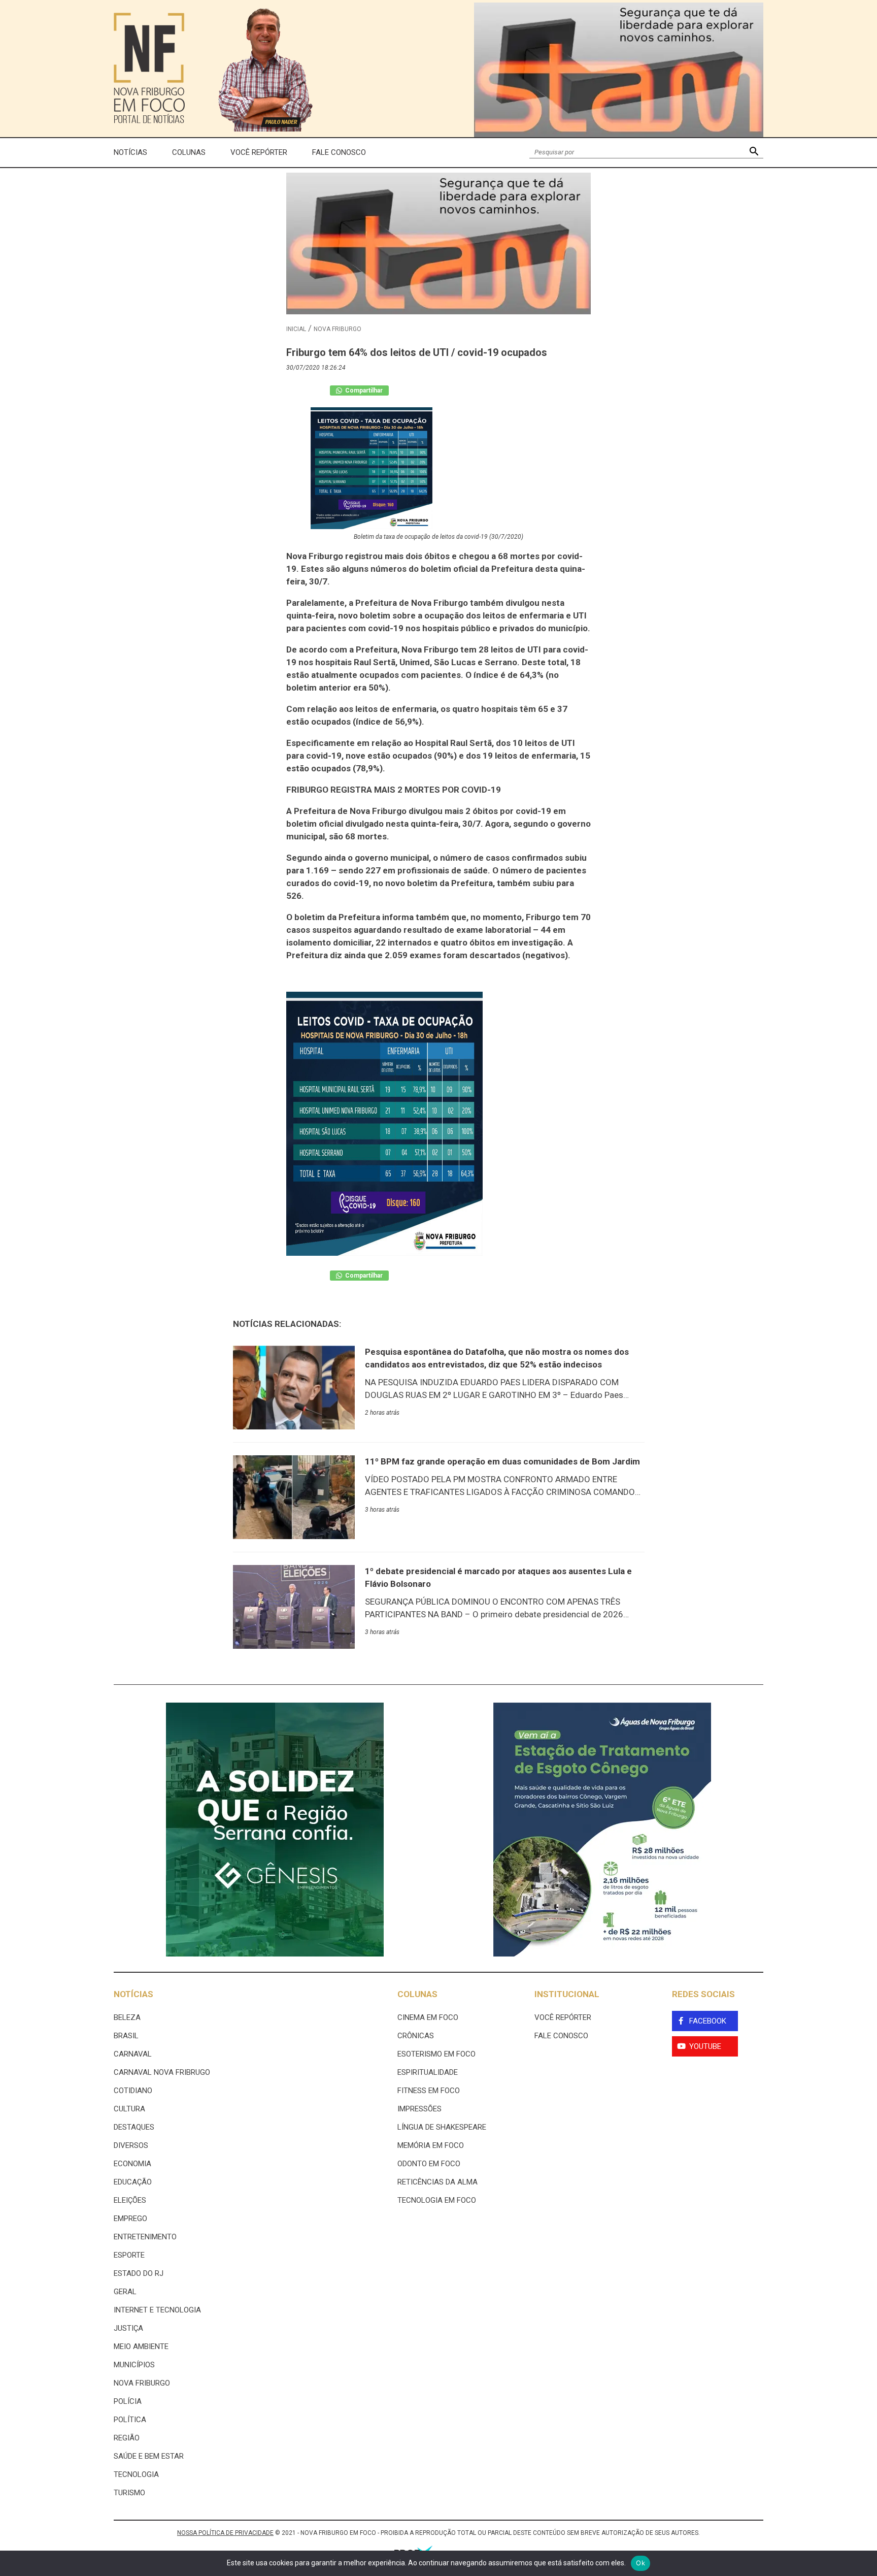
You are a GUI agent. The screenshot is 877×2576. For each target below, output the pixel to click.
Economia (132, 2164)
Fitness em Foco (429, 2091)
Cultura (129, 2109)
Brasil (126, 2036)
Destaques (134, 2127)
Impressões (419, 2109)
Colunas (189, 152)
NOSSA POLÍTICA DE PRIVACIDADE (225, 2533)
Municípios (134, 2365)
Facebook (708, 2021)
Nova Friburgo (338, 329)
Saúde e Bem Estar (149, 2456)
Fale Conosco (339, 152)
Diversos (131, 2145)
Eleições (130, 2200)
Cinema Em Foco (428, 2017)
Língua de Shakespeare (442, 2127)
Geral (125, 2292)
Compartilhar (363, 390)
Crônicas (416, 2036)
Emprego (130, 2219)
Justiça (128, 2328)
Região (127, 2438)
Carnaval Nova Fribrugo (162, 2072)
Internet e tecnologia (157, 2310)
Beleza (127, 2017)
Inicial (296, 329)
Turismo (129, 2493)
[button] (754, 153)
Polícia (128, 2401)
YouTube (705, 2046)
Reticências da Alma (437, 2182)
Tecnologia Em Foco (437, 2200)
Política (130, 2420)
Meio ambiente (141, 2346)
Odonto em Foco (429, 2164)
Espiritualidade (428, 2072)
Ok (640, 2563)
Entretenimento (145, 2237)
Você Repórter (259, 152)
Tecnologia (136, 2474)
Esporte (129, 2255)
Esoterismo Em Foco (436, 2054)
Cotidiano (133, 2091)
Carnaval (133, 2054)
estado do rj (139, 2273)
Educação (133, 2182)
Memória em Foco (431, 2145)
